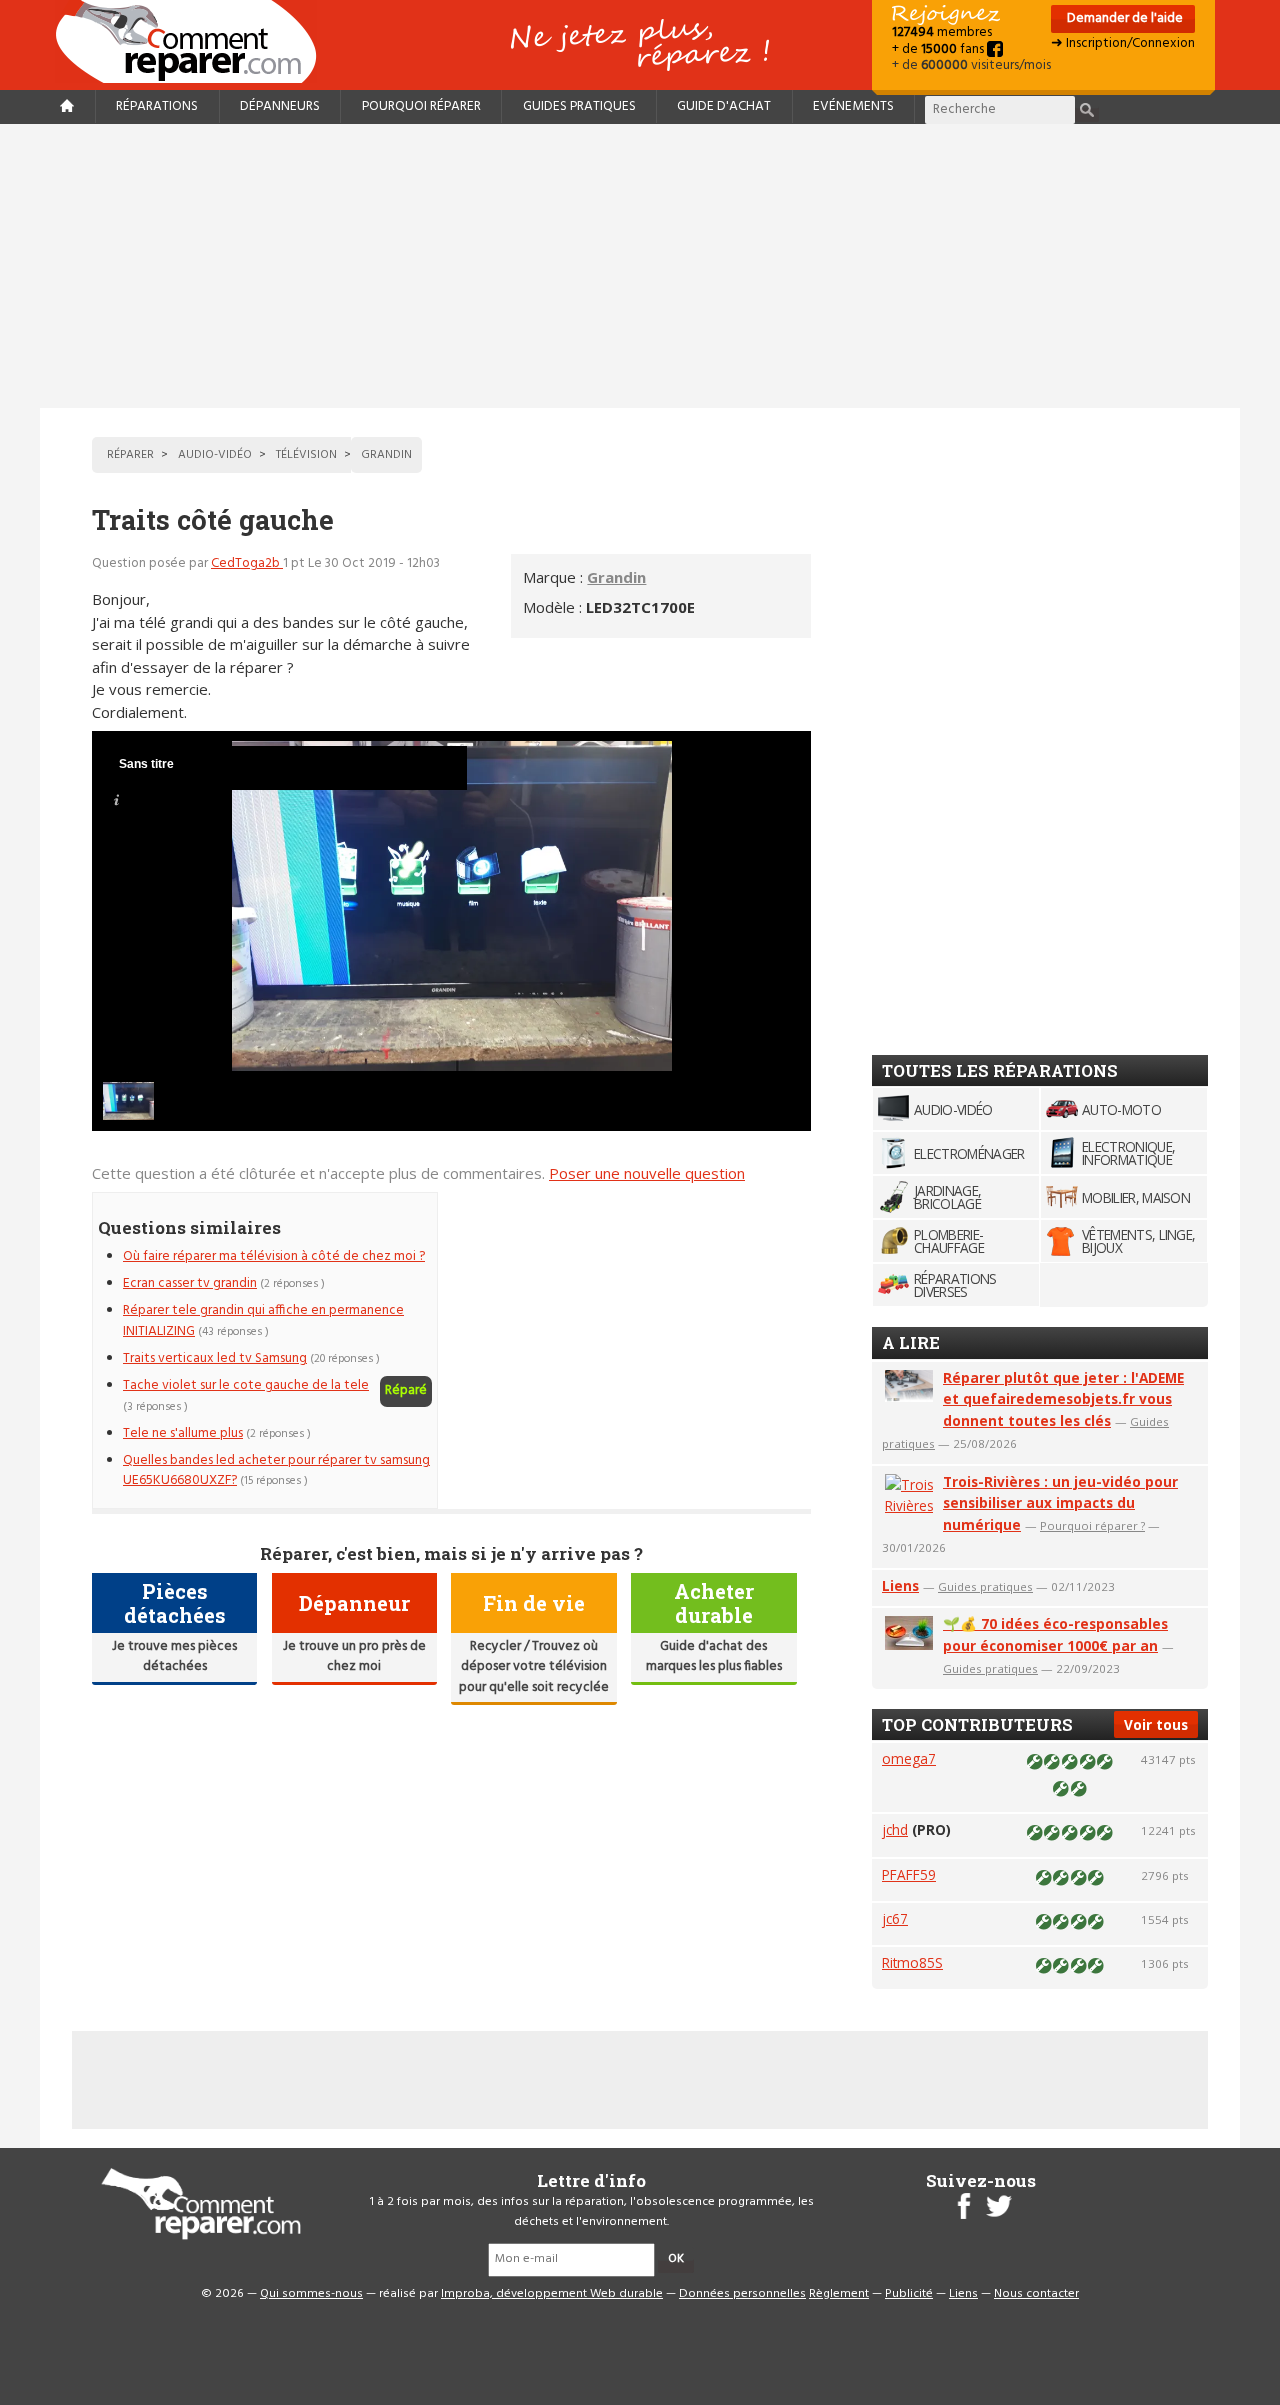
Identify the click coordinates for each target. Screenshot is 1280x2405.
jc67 (895, 1918)
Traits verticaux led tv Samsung (215, 1358)
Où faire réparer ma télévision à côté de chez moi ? (274, 1256)
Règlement (839, 2294)
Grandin (616, 577)
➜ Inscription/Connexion (1123, 43)
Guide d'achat (724, 106)
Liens (900, 1585)
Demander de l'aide (1123, 18)
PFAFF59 (909, 1874)
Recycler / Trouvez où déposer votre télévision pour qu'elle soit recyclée (534, 1667)
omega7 (909, 1758)
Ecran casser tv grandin (190, 1283)
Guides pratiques (579, 106)
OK (676, 2259)
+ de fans (939, 49)
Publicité (909, 2294)
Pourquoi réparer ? (1092, 1525)
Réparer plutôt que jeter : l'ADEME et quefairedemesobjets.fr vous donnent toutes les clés (1063, 1399)
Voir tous (1156, 1724)
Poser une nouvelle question (647, 1173)
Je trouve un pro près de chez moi (354, 1656)
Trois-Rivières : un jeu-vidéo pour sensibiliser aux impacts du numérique (1060, 1503)
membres (942, 32)
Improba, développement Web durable (552, 2294)
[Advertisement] (640, 266)
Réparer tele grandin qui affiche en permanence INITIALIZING (263, 1320)
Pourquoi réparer (421, 106)
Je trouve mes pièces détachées (174, 1656)
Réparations (157, 106)
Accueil (194, 41)
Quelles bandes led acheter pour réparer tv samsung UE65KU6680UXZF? (276, 1470)
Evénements (853, 106)
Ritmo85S (912, 1962)
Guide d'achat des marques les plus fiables (714, 1656)
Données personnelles (742, 2294)
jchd (895, 1829)
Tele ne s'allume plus (183, 1433)
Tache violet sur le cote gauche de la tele (246, 1385)
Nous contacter (1036, 2294)
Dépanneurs (280, 106)
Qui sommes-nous (311, 2294)
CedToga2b (247, 563)
